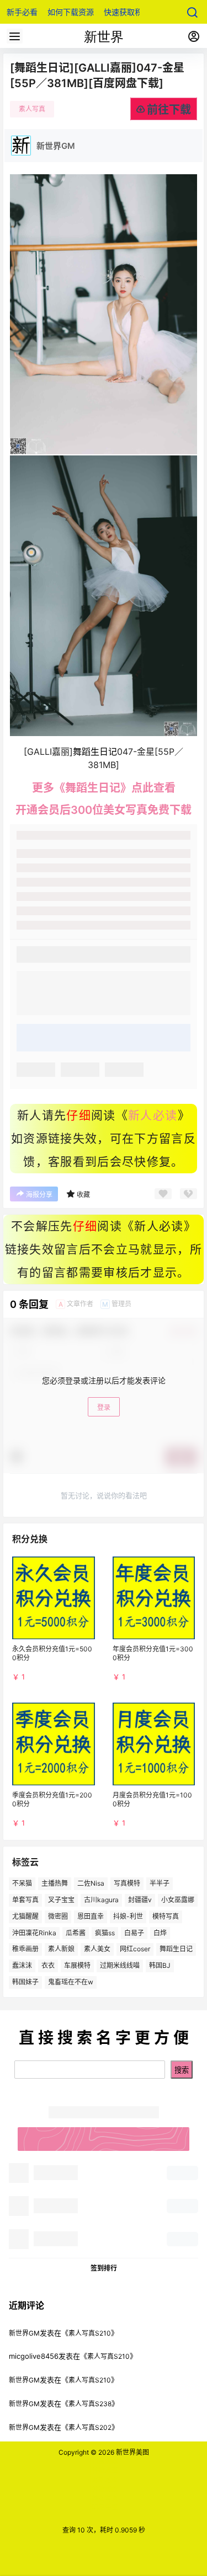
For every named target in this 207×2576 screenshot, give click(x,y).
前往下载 (169, 110)
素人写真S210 (90, 2333)
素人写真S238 (90, 2404)
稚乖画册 (25, 1949)
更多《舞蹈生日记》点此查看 (104, 788)
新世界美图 (132, 2452)
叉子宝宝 (61, 1900)
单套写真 (25, 1900)
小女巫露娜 (178, 1900)
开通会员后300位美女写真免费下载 (104, 810)
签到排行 (104, 2268)
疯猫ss (105, 1933)
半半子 (160, 1883)
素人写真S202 (90, 2427)
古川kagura (101, 1900)
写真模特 (127, 1883)
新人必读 (153, 1115)
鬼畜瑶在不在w (71, 1982)
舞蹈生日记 (176, 1949)
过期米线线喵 (120, 1965)
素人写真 (32, 109)
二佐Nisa (91, 1883)
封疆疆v (140, 1900)
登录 (104, 1407)
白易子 (134, 1933)
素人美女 (97, 1949)
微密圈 (58, 1916)
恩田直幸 (91, 1916)
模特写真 (166, 1916)
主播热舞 (55, 1883)
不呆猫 (22, 1883)
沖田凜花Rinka (34, 1933)
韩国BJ (160, 1965)
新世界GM (24, 2333)
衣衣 (48, 1965)
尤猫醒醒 (25, 1916)
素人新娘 (61, 1949)
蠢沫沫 (22, 1965)
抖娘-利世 (128, 1916)
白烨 (160, 1933)
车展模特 (77, 1965)
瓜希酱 (76, 1933)
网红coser (135, 1949)
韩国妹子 (25, 1982)
